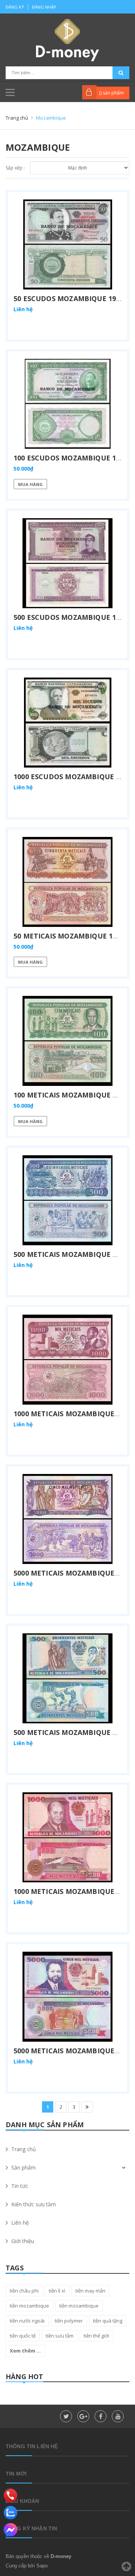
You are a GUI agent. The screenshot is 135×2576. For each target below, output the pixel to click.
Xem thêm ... (25, 2351)
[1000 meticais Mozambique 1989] (67, 1360)
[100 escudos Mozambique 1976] (67, 404)
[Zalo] (10, 2513)
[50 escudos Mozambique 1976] (67, 244)
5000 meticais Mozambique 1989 (73, 1573)
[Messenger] (10, 2530)
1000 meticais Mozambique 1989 (73, 1414)
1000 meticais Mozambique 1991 (73, 1891)
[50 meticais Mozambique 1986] (67, 882)
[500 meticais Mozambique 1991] (67, 1678)
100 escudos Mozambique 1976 (70, 458)
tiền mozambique (29, 2306)
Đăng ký (15, 7)
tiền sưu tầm (60, 2336)
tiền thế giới (96, 2336)
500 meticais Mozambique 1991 (71, 1732)
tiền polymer (69, 2321)
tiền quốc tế (23, 2336)
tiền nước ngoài (27, 2321)
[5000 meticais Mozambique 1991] (67, 1997)
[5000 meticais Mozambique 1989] (67, 1519)
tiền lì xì (57, 2291)
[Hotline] (10, 2495)
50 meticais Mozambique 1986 (69, 936)
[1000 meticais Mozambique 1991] (67, 1837)
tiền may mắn (90, 2291)
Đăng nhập (44, 7)
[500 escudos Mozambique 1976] (67, 563)
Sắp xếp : (15, 168)
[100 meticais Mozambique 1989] (67, 1041)
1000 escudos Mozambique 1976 (72, 777)
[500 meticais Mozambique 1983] (67, 1200)
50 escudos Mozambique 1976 (69, 298)
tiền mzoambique (79, 2306)
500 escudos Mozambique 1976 (70, 617)
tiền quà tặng (108, 2321)
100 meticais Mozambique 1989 (71, 1095)
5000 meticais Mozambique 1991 (73, 2051)
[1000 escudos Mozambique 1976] (67, 723)
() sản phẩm (111, 93)
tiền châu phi (24, 2291)
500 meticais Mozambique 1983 (71, 1254)
